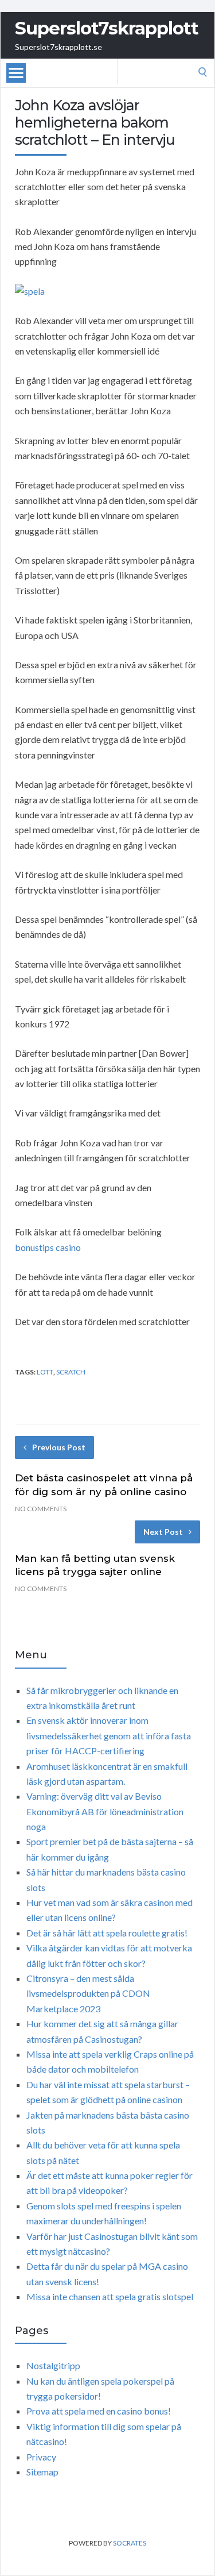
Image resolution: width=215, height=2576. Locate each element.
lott (45, 1372)
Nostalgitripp (53, 2365)
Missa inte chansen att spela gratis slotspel (110, 2296)
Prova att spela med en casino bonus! (99, 2411)
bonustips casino (48, 1247)
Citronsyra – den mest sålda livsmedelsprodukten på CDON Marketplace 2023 (88, 1993)
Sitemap (42, 2472)
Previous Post (59, 1447)
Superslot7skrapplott (107, 28)
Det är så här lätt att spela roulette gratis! (107, 1933)
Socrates (130, 2543)
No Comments (41, 1509)
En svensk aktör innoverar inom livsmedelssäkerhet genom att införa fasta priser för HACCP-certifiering (109, 1735)
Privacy (41, 2457)
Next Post (163, 1532)
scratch (71, 1372)
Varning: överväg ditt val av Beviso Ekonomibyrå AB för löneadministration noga (105, 1811)
